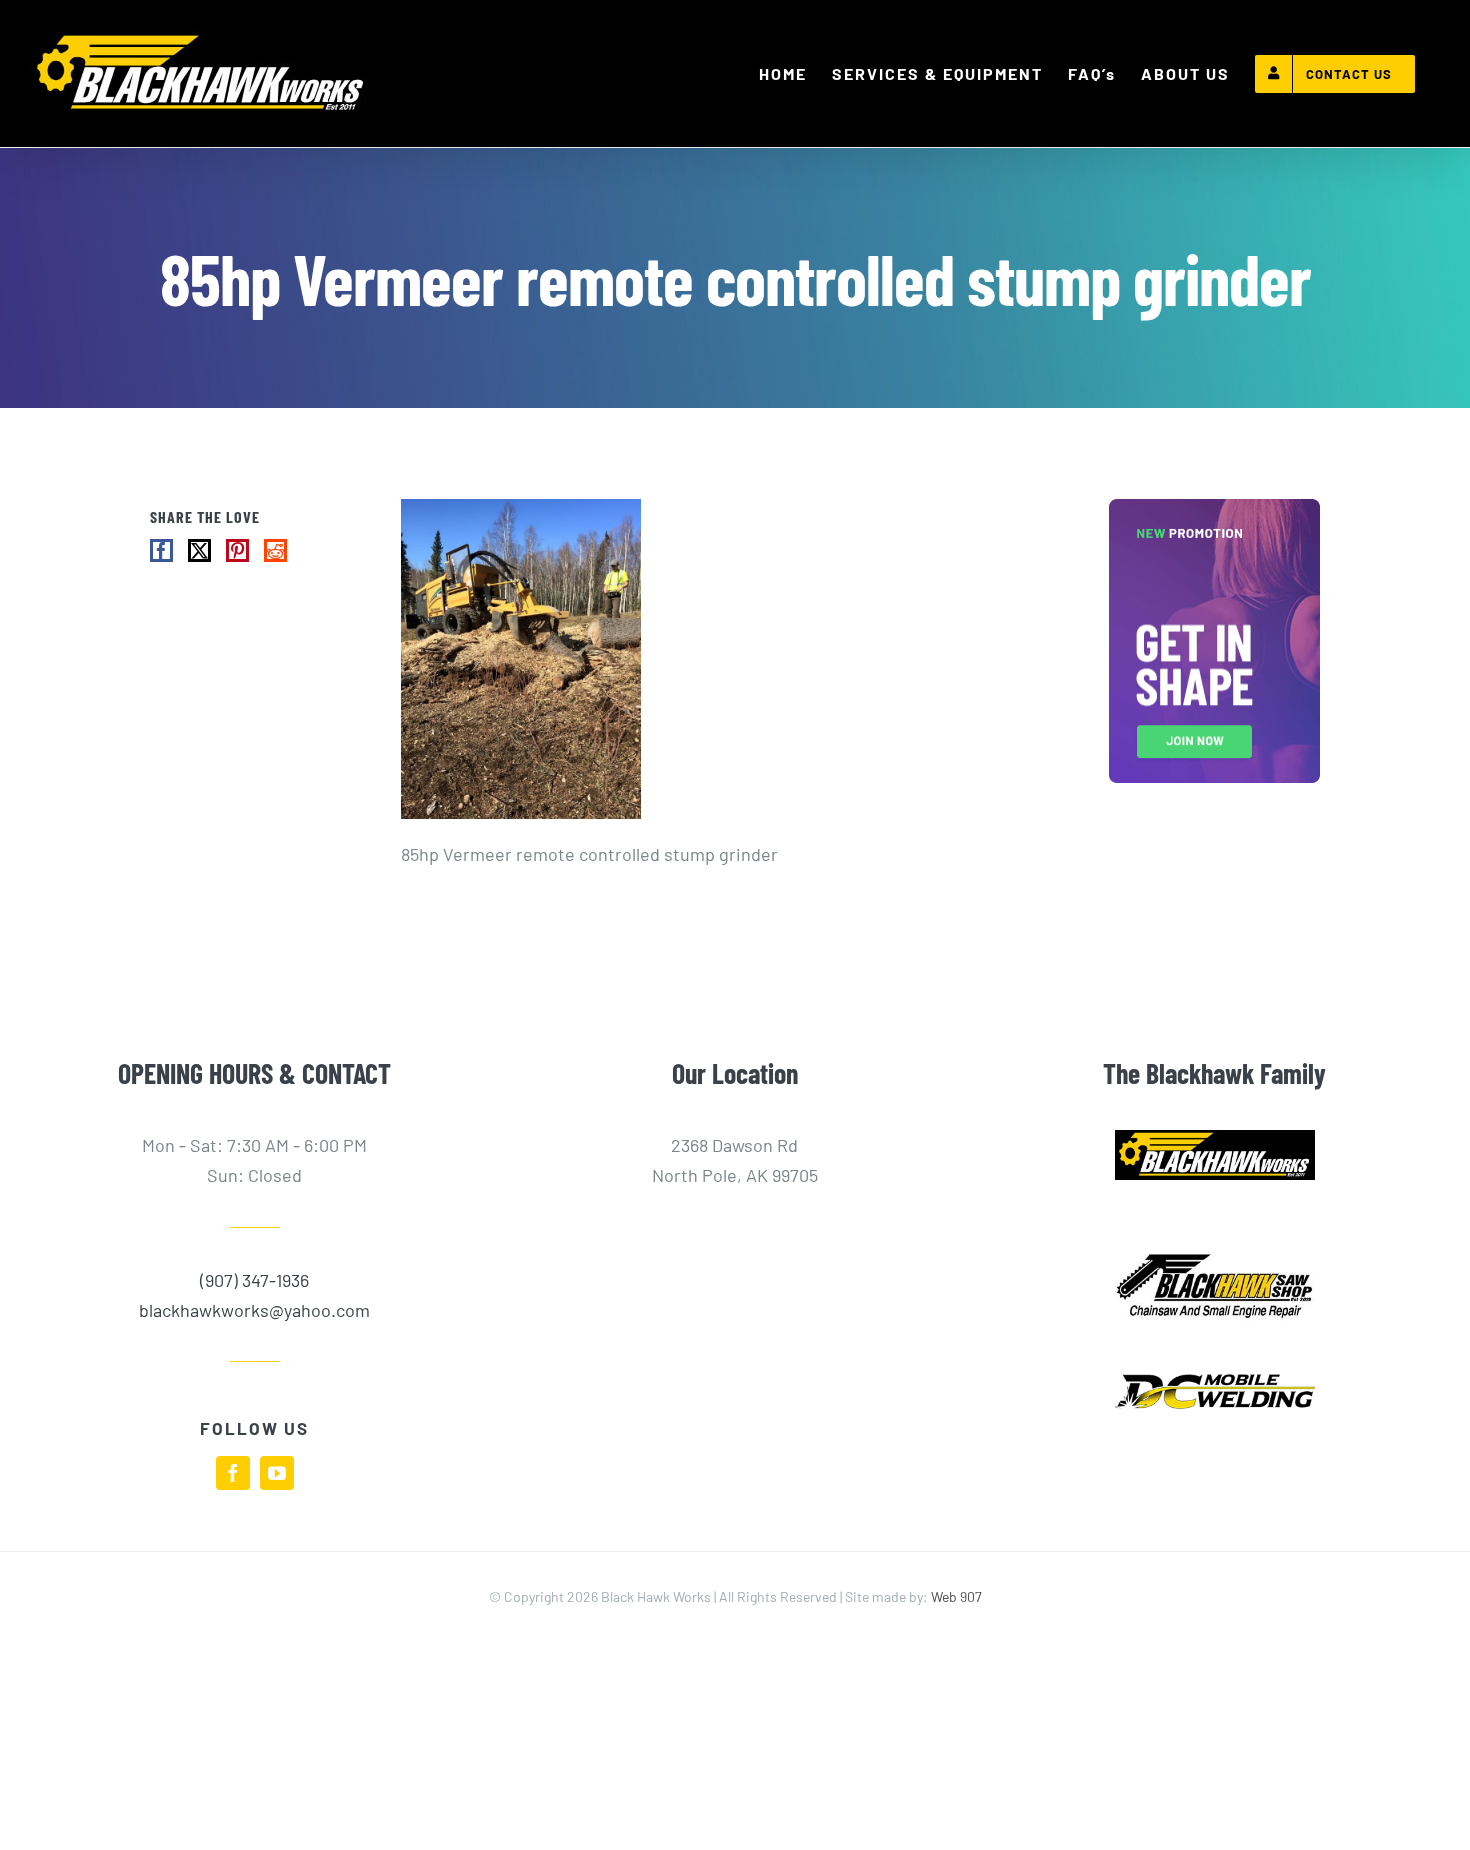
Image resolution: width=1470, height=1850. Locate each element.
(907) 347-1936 (254, 1280)
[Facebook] (161, 550)
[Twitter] (199, 550)
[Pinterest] (237, 550)
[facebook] (233, 1473)
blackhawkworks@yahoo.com (254, 1310)
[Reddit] (275, 550)
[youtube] (277, 1473)
